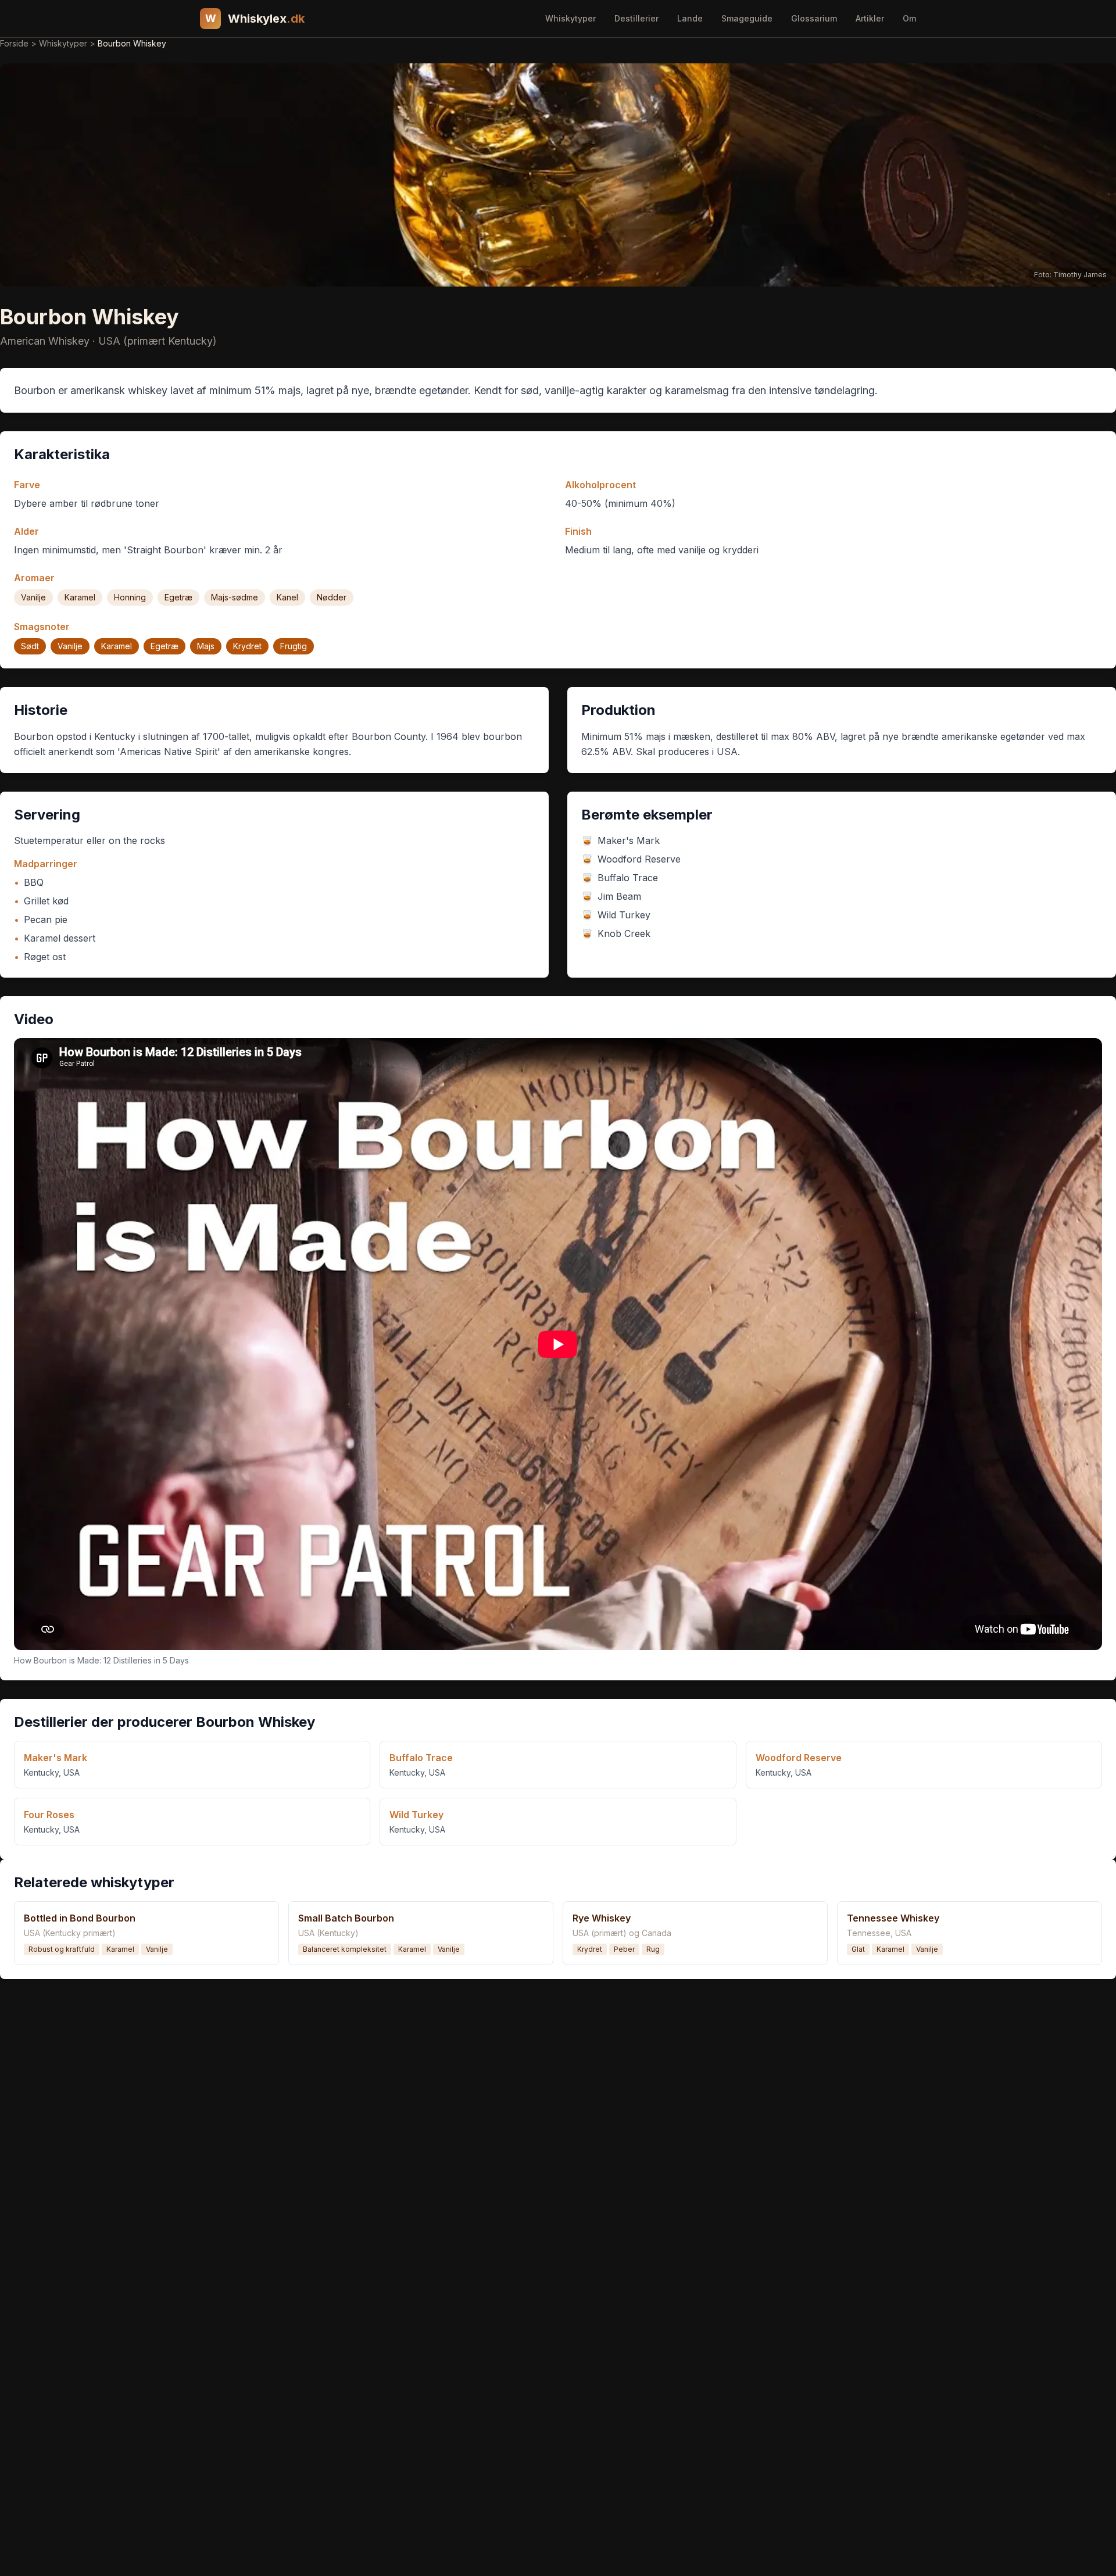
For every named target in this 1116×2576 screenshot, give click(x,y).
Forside (14, 43)
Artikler (870, 18)
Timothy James (1080, 275)
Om (909, 18)
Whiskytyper (570, 18)
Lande (690, 18)
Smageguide (747, 18)
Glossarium (814, 18)
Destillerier (636, 18)
